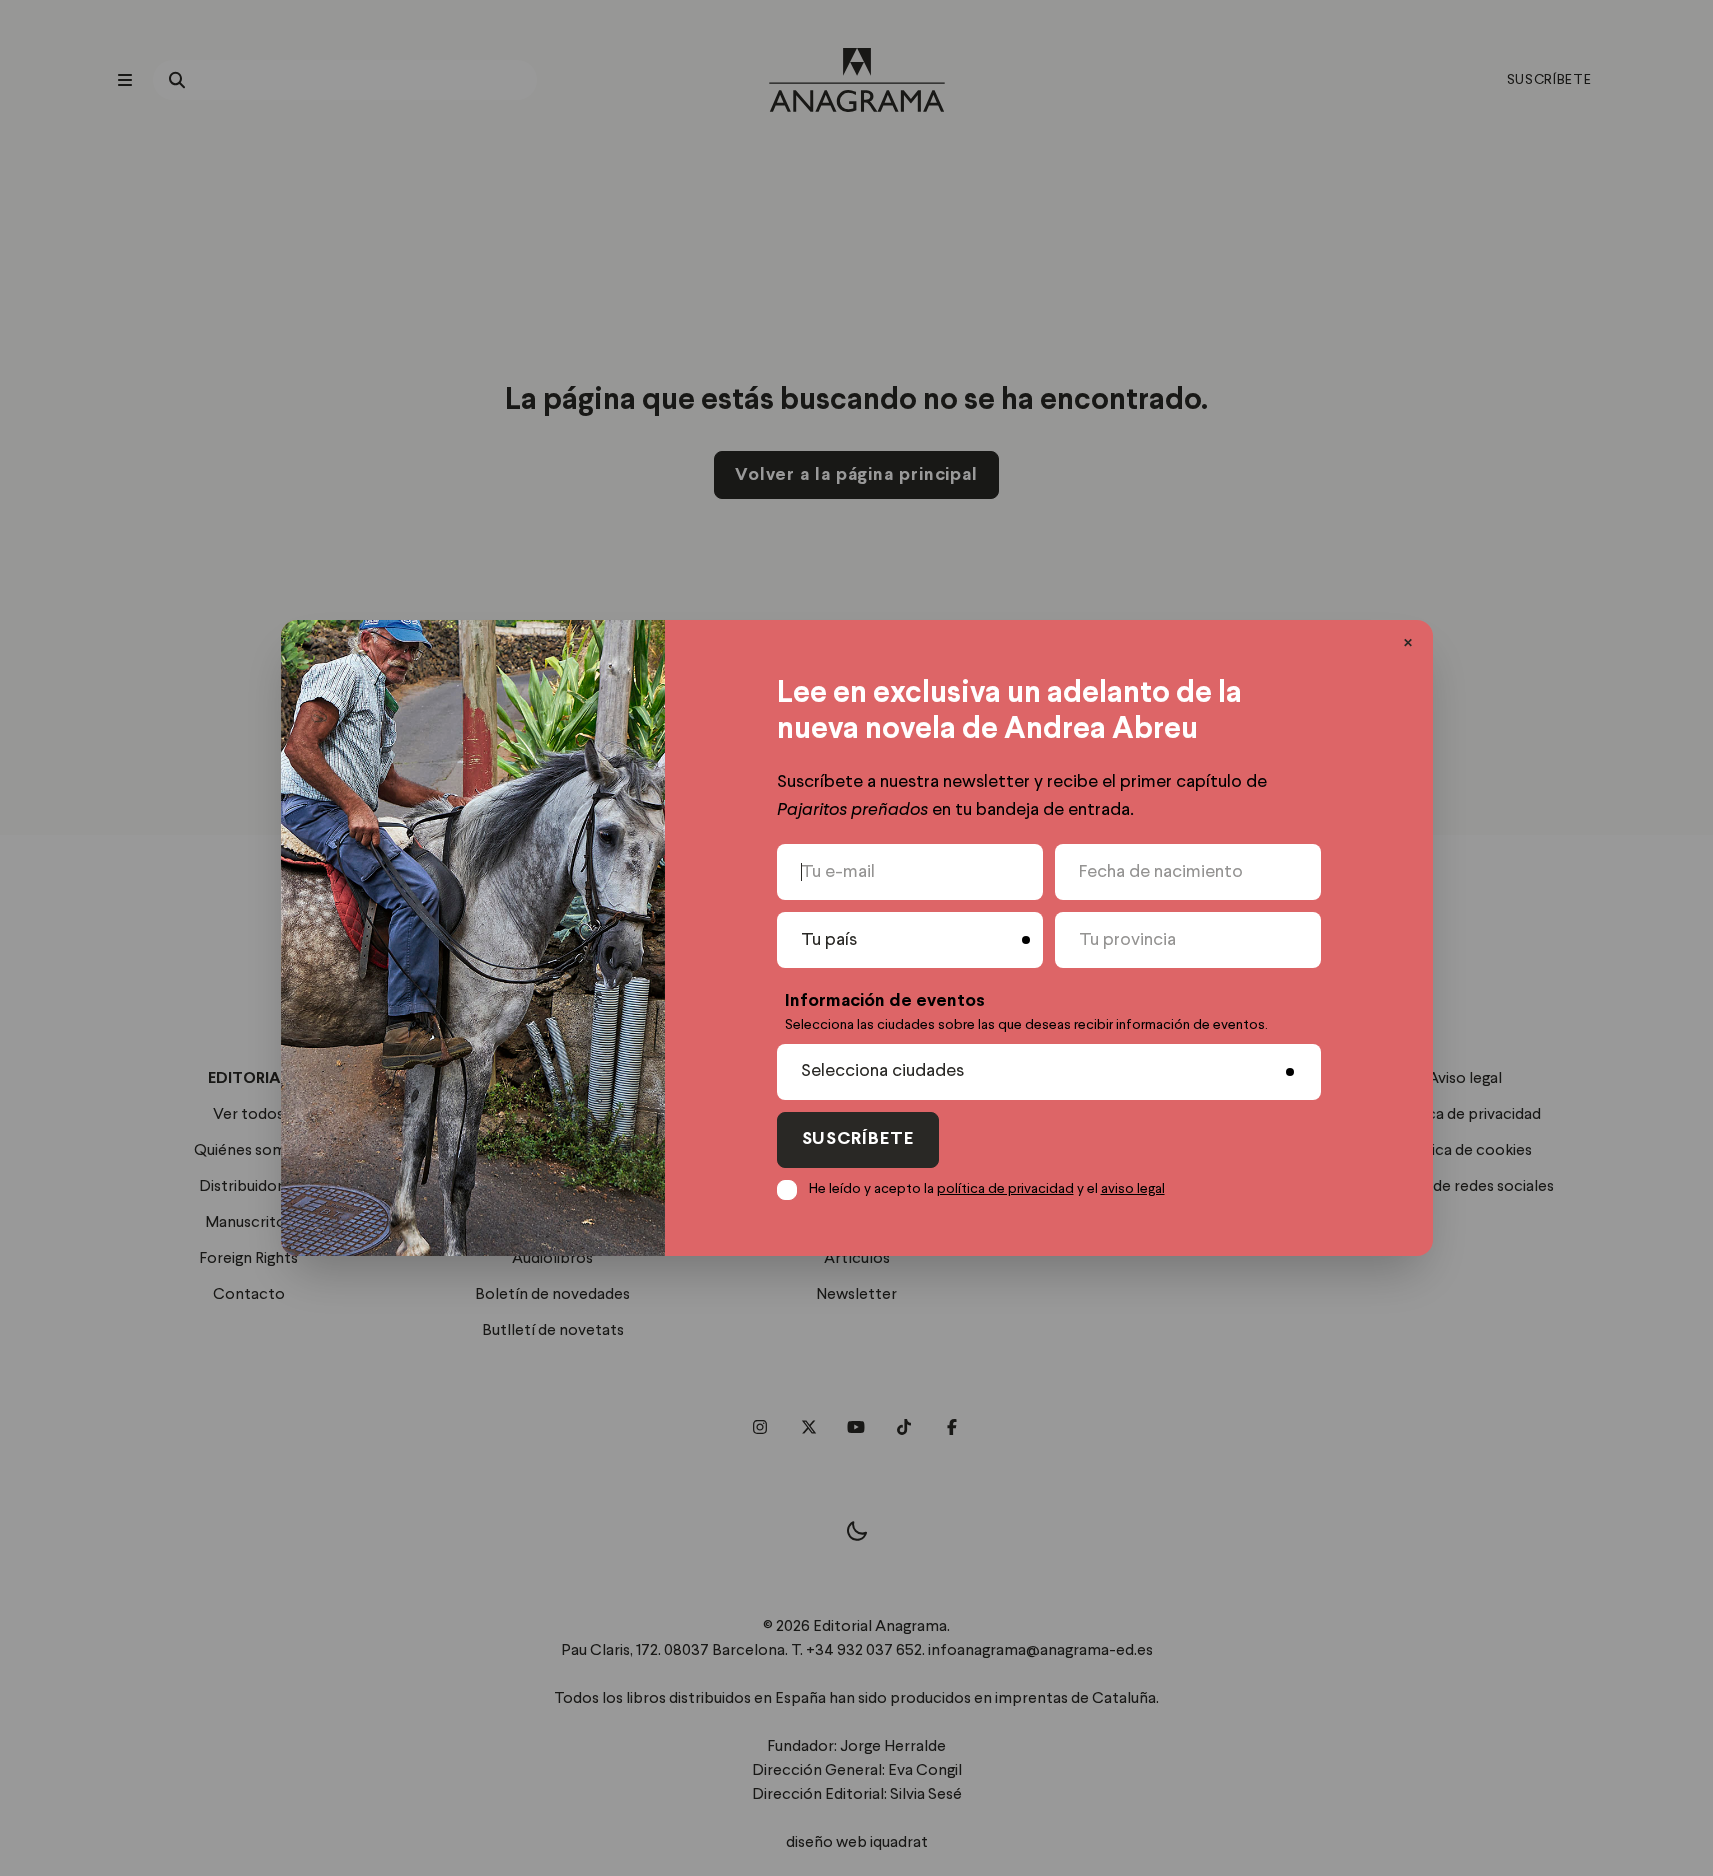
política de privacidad (1005, 1189)
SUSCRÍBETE (858, 1139)
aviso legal (1133, 1189)
